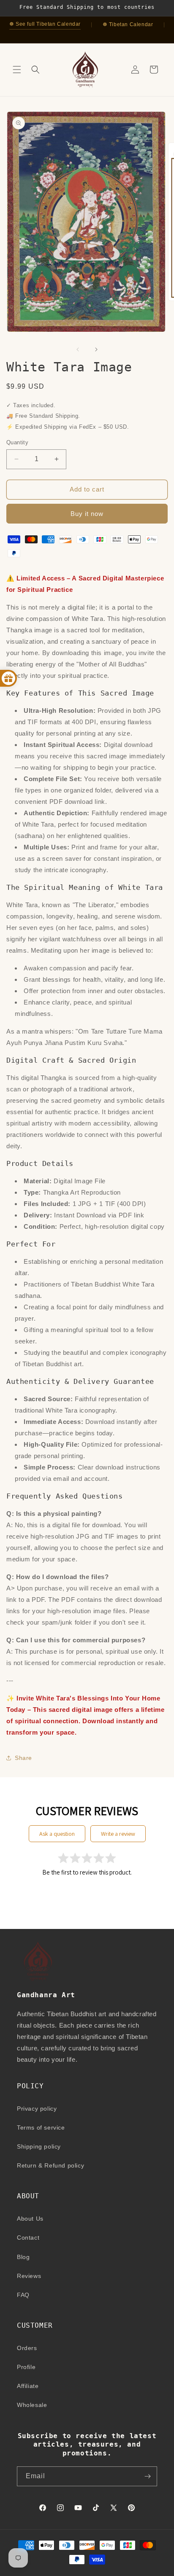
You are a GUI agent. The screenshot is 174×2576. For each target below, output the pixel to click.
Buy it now (87, 514)
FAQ (23, 2295)
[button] (17, 70)
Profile (26, 2367)
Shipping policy (39, 2146)
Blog (23, 2257)
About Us (30, 2219)
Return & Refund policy (50, 2165)
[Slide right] (96, 349)
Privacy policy (37, 2109)
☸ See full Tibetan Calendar (45, 24)
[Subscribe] (147, 2476)
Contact (28, 2238)
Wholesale (32, 2405)
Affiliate (28, 2386)
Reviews (29, 2276)
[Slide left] (78, 349)
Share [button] (23, 1758)
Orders (27, 2348)
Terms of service (41, 2127)
